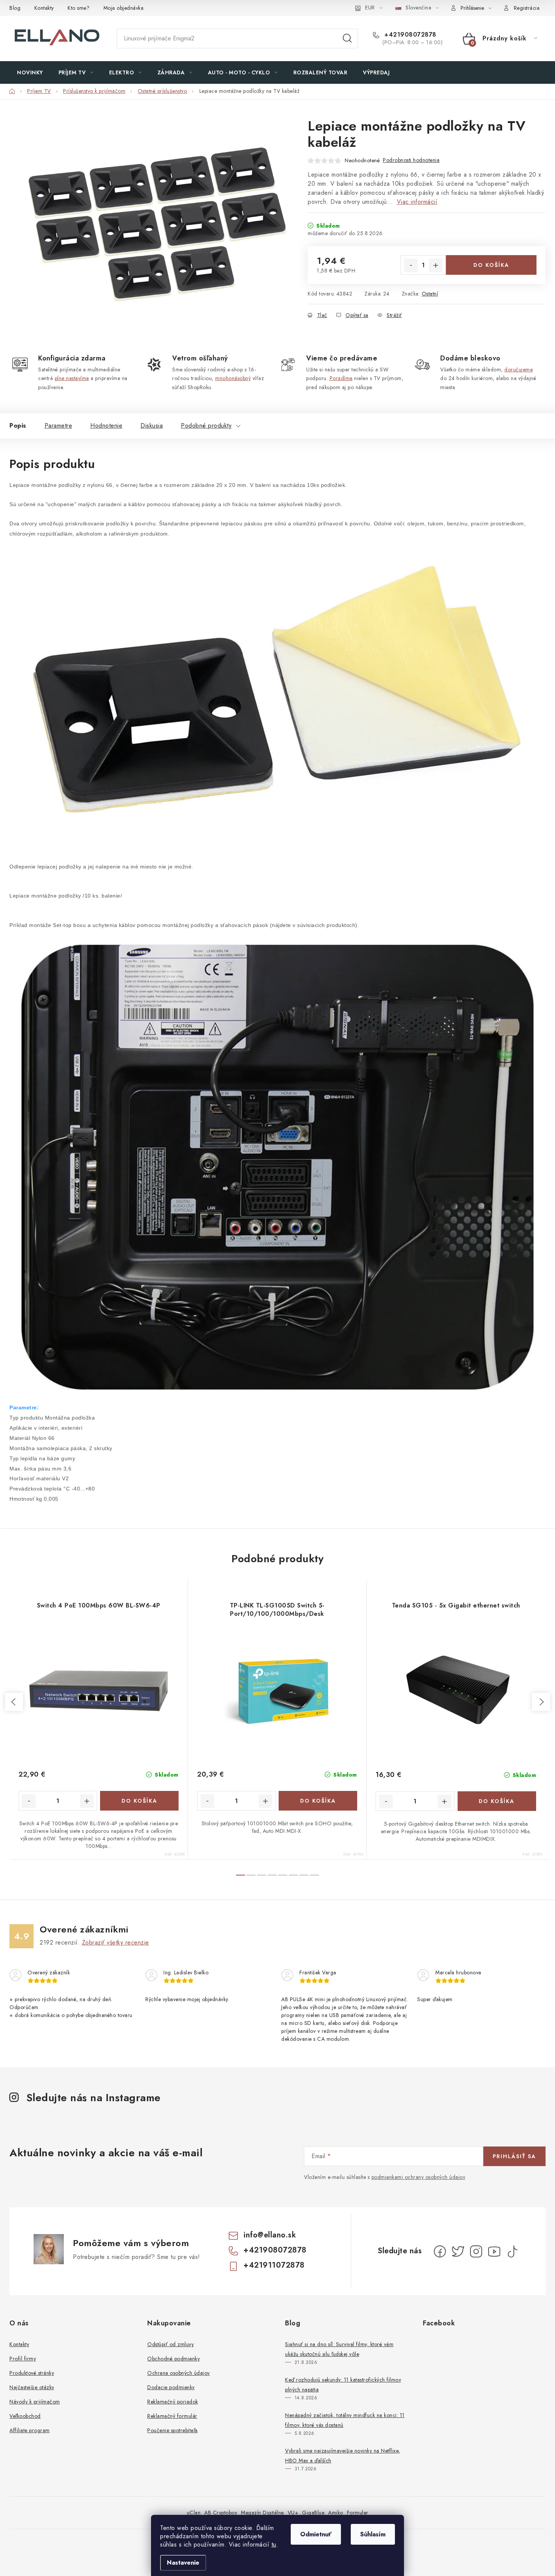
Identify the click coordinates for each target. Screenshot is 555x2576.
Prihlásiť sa (514, 2156)
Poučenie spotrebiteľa (173, 2430)
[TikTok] (512, 2251)
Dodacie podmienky (171, 2387)
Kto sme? (79, 8)
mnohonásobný (233, 378)
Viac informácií (417, 202)
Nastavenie (183, 2563)
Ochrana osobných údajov (179, 2373)
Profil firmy (23, 2359)
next (541, 1702)
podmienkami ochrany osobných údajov (419, 2177)
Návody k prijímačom (35, 2402)
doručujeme (519, 370)
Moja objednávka (124, 8)
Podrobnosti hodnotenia (411, 160)
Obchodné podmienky (173, 2359)
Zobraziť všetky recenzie (116, 1942)
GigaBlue (313, 2513)
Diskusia (152, 426)
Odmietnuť (316, 2534)
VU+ (293, 2513)
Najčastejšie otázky (32, 2387)
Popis (18, 426)
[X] (458, 2251)
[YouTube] (494, 2251)
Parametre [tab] (59, 426)
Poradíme (341, 378)
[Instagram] (476, 2251)
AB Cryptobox (221, 2513)
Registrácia (527, 8)
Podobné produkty (206, 426)
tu (274, 2544)
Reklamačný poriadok (173, 2402)
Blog (15, 8)
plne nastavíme (72, 378)
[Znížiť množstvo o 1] (411, 265)
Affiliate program (30, 2430)
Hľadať (347, 38)
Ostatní (430, 294)
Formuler (358, 2513)
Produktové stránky (32, 2373)
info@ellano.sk (270, 2235)
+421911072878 (274, 2265)
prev (14, 1702)
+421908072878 (409, 35)
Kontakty (44, 8)
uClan (194, 2513)
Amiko (336, 2513)
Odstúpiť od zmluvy (170, 2344)
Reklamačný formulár (172, 2416)
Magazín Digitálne (262, 2513)
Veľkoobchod (25, 2416)
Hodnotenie (106, 426)
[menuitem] (30, 72)
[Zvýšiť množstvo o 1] (436, 265)
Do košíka (491, 265)
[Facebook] (440, 2251)
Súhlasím (373, 2534)
